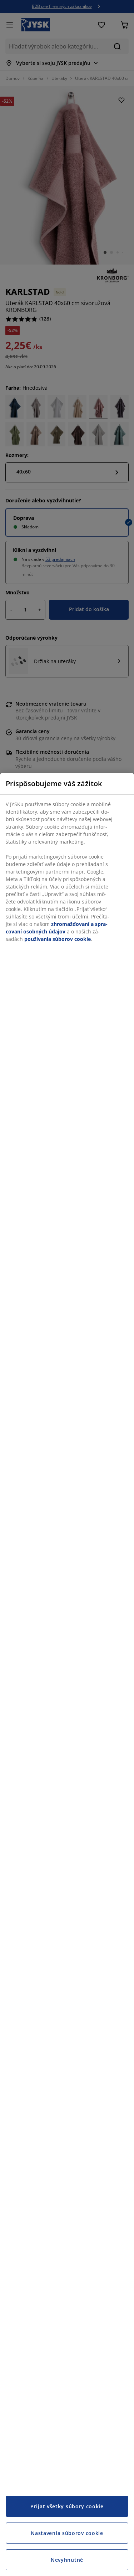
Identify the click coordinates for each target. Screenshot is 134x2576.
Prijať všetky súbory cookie (67, 2506)
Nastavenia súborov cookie (67, 2533)
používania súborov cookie (58, 939)
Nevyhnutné (67, 2560)
